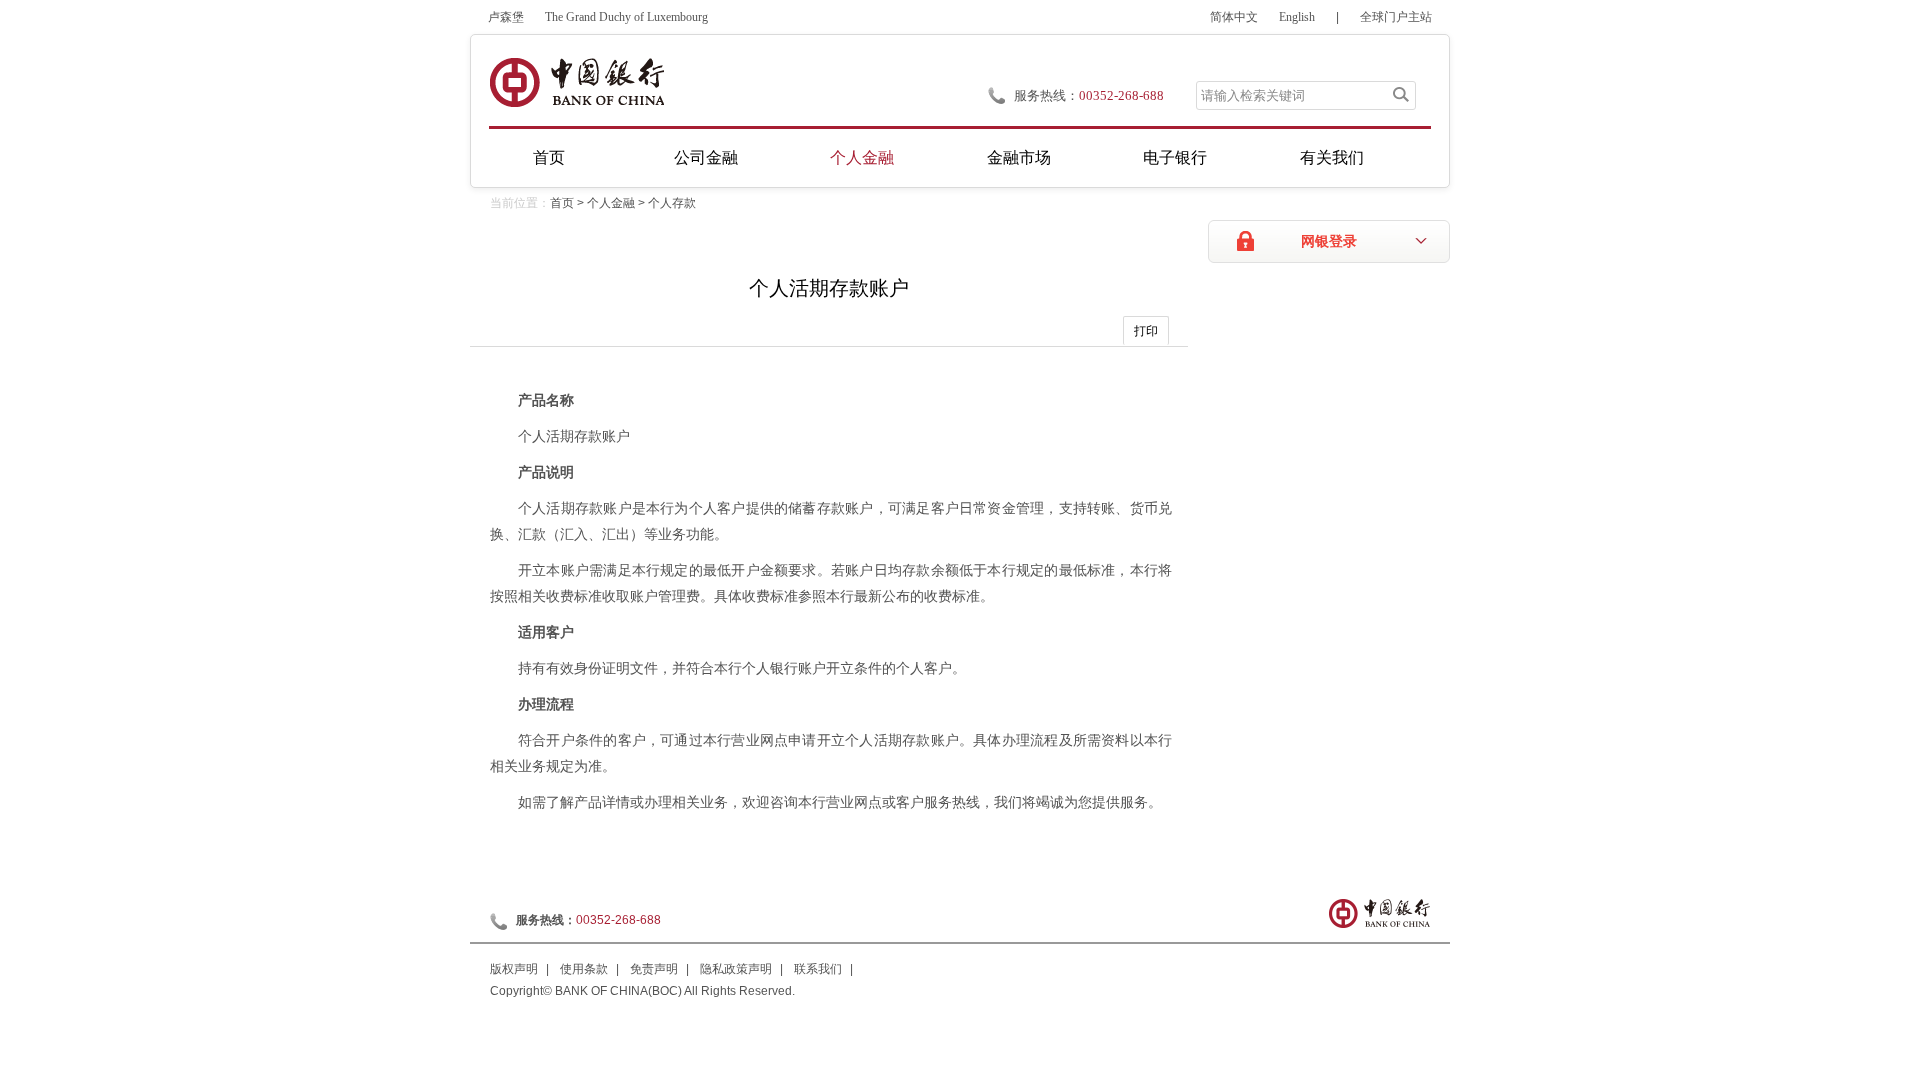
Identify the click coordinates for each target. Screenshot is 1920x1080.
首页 (549, 157)
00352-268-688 (618, 920)
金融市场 (1019, 157)
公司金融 (706, 157)
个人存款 (672, 203)
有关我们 (1332, 157)
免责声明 (654, 969)
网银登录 (1329, 241)
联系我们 (818, 969)
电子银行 (1175, 157)
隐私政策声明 (736, 969)
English (1297, 17)
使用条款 (584, 969)
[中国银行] (576, 82)
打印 (1146, 331)
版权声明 (514, 969)
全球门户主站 (1396, 17)
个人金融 (862, 157)
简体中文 (1234, 17)
